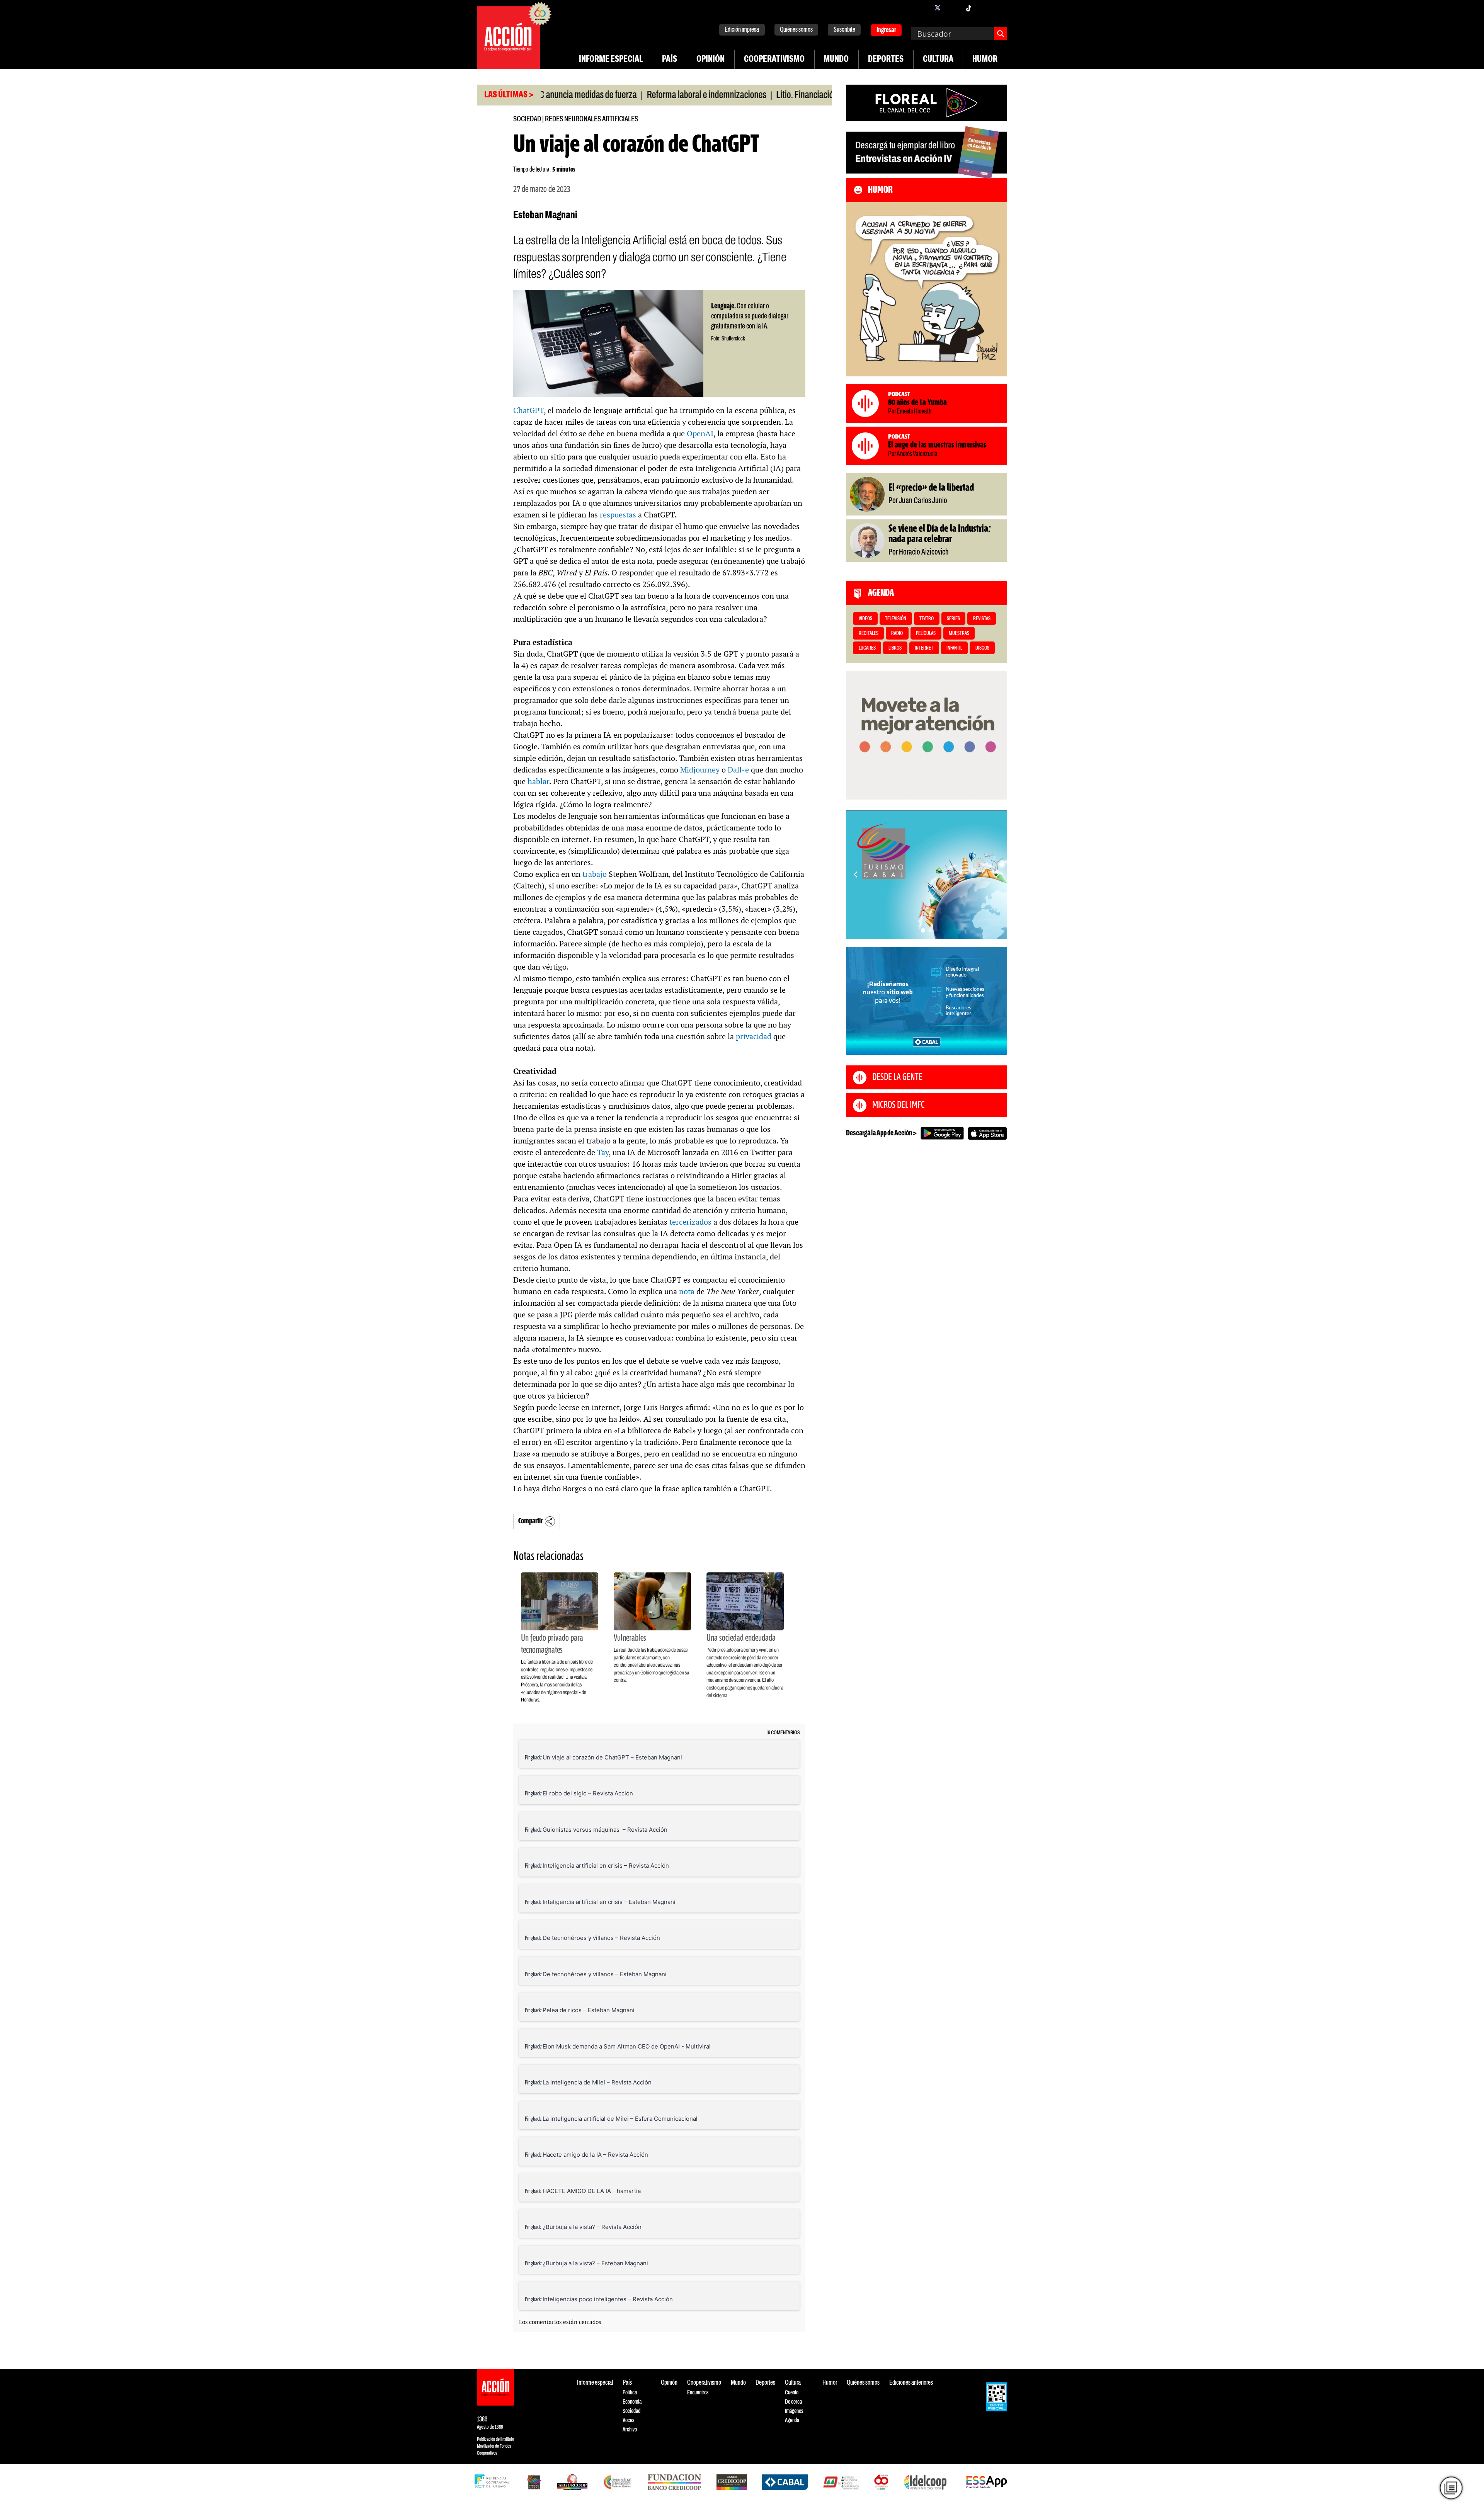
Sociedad (527, 119)
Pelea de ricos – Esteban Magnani (589, 2010)
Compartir (530, 1521)
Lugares (867, 648)
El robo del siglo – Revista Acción (588, 1793)
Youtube (984, 8)
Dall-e (738, 770)
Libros (895, 648)
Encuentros (698, 2393)
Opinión (711, 60)
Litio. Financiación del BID (726, 95)
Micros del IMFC (898, 1105)
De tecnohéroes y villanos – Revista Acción (601, 1938)
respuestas (618, 515)
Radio (897, 634)
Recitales (869, 634)
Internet (924, 648)
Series (953, 619)
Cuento (792, 2393)
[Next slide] (997, 875)
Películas (926, 634)
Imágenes (794, 2411)
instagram (953, 8)
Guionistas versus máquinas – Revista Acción (605, 1830)
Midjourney (700, 770)
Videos (865, 619)
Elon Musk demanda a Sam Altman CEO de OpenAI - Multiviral (627, 2046)
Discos (982, 648)
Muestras (959, 634)
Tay (603, 1152)
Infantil (954, 648)
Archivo (630, 2430)
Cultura (938, 60)
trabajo (595, 874)
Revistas (982, 619)
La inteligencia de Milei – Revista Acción (597, 2082)
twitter (938, 8)
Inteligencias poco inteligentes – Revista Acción (608, 2299)
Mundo (836, 60)
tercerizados (690, 1222)
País (670, 60)
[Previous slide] (856, 875)
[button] (923, 930)
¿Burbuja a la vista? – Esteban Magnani (595, 2263)
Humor (985, 60)
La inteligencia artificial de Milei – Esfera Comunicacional (620, 2119)
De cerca (793, 2402)
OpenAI (700, 434)
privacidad (754, 1036)
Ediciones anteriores (911, 2383)
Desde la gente (897, 1077)
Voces (628, 2420)
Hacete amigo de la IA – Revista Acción (595, 2155)
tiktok (968, 8)
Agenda (792, 2420)
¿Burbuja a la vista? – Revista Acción (592, 2227)
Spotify (999, 8)
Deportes (886, 60)
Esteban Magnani (545, 216)
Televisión (896, 619)
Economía (632, 2402)
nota (687, 1291)
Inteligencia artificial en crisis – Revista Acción (606, 1866)
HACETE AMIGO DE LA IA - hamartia (592, 2191)
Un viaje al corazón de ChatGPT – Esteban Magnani (612, 1757)
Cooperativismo (774, 60)
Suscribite (844, 30)
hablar (538, 781)
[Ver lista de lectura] (1451, 2488)
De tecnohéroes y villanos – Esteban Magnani (605, 1974)
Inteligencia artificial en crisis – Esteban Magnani (609, 1902)
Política (630, 2393)
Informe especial (611, 60)
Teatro (927, 619)
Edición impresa (742, 30)
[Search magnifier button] (1001, 34)
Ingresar (886, 30)
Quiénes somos (796, 30)
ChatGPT (528, 410)
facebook (922, 8)
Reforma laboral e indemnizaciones (612, 95)
